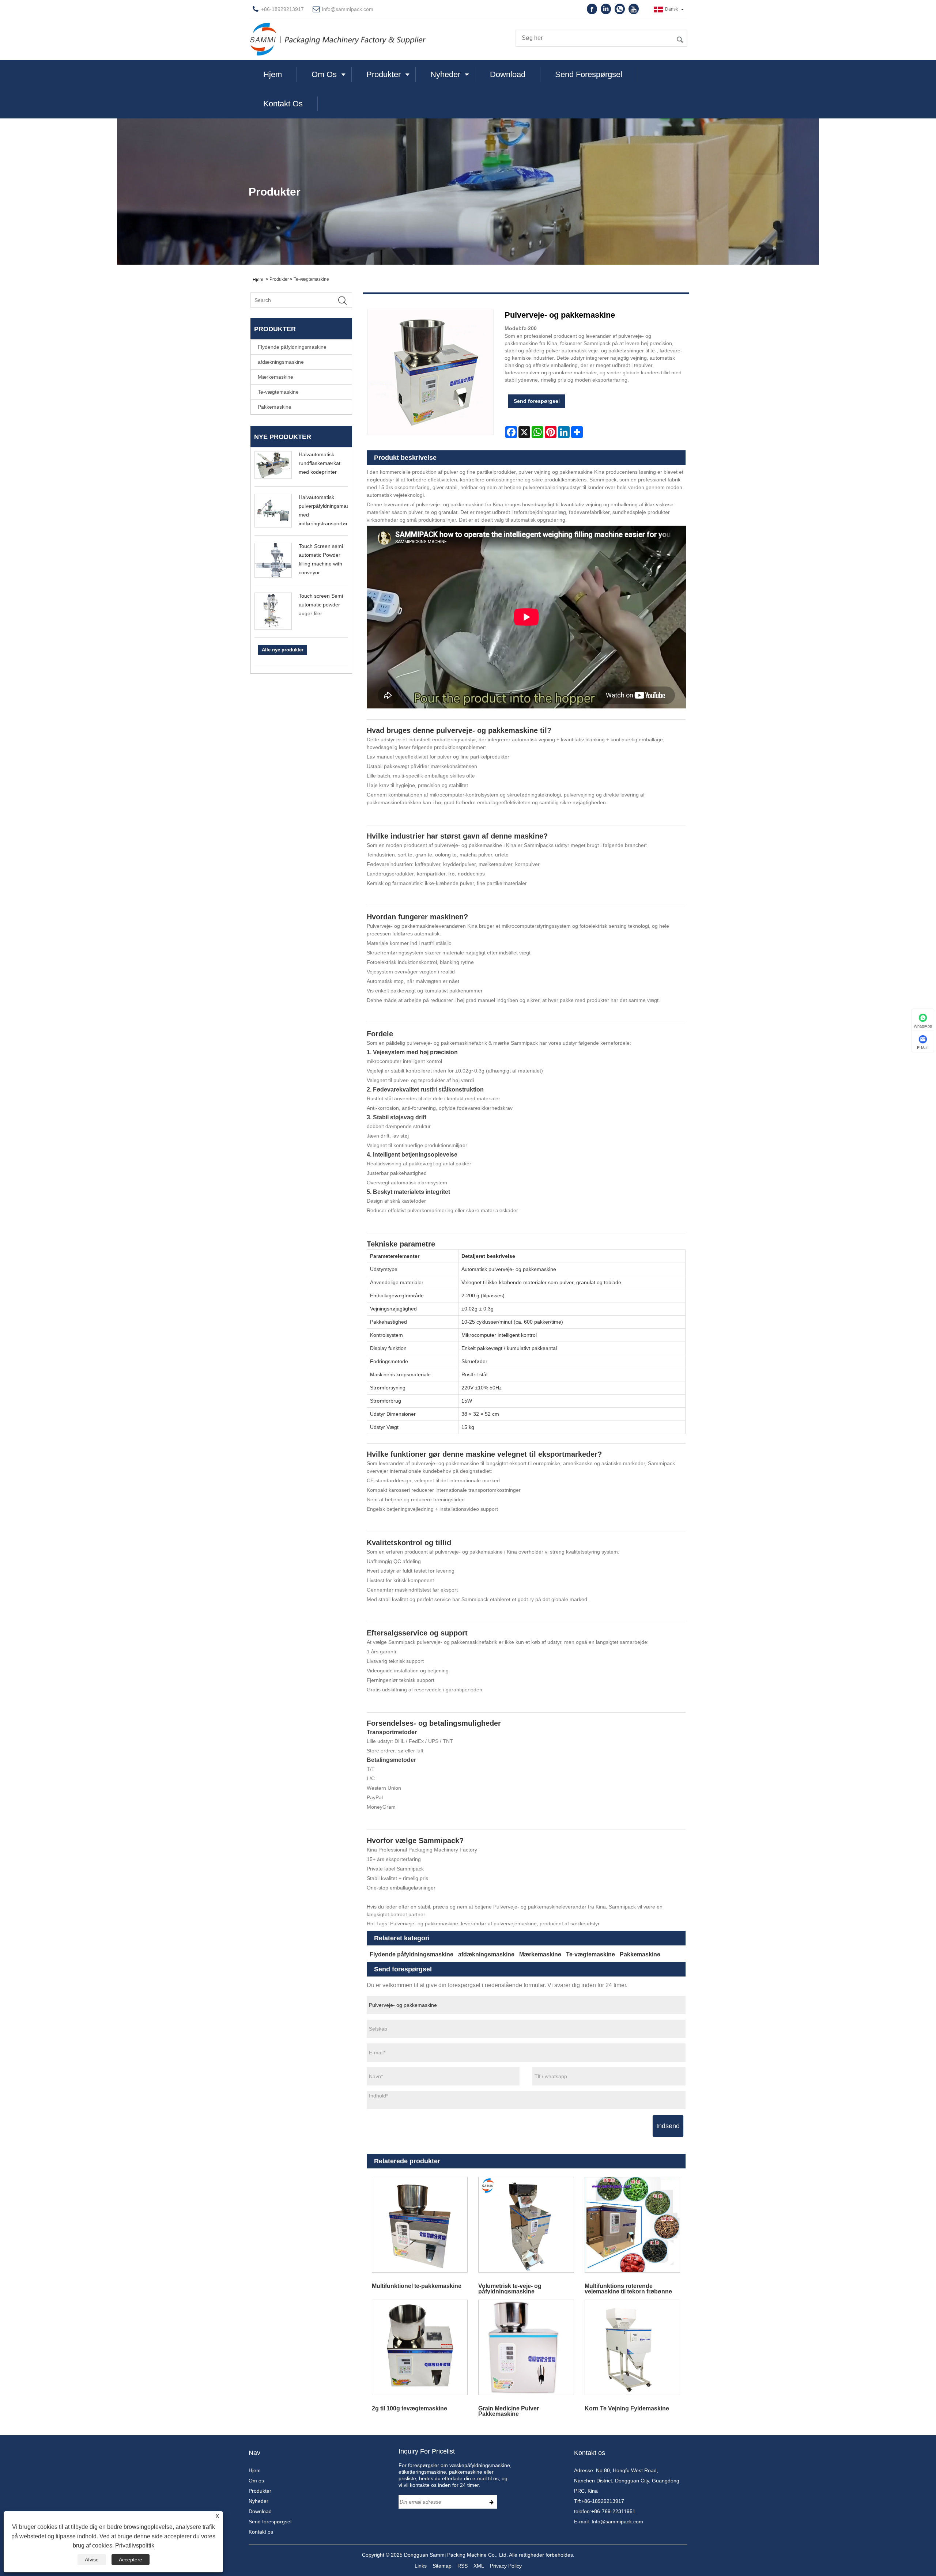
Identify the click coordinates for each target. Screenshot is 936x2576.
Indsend (668, 2126)
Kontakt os (283, 104)
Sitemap (442, 2566)
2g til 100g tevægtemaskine (409, 2408)
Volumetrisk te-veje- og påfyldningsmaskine (510, 2288)
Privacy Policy (506, 2566)
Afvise (92, 2560)
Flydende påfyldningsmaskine (292, 347)
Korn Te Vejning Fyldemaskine (627, 2408)
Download (508, 74)
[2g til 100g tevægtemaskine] (420, 2347)
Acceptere (131, 2560)
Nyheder (445, 74)
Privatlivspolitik (135, 2545)
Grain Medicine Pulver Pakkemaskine (509, 2411)
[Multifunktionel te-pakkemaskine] (420, 2225)
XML (479, 2566)
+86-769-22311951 (613, 2511)
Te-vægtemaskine (311, 279)
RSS (463, 2566)
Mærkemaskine (275, 377)
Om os (324, 74)
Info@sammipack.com (348, 9)
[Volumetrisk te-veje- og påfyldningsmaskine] (526, 2225)
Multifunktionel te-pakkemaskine (417, 2286)
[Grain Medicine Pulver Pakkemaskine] (526, 2347)
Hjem (273, 74)
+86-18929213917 (603, 2501)
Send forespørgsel (589, 74)
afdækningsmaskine (281, 362)
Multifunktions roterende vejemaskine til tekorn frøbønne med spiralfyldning (628, 2288)
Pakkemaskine (275, 407)
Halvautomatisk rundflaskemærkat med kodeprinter (320, 463)
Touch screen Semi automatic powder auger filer (321, 605)
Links (421, 2566)
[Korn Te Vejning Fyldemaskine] (632, 2347)
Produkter (384, 74)
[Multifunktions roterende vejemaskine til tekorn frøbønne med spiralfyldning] (632, 2225)
